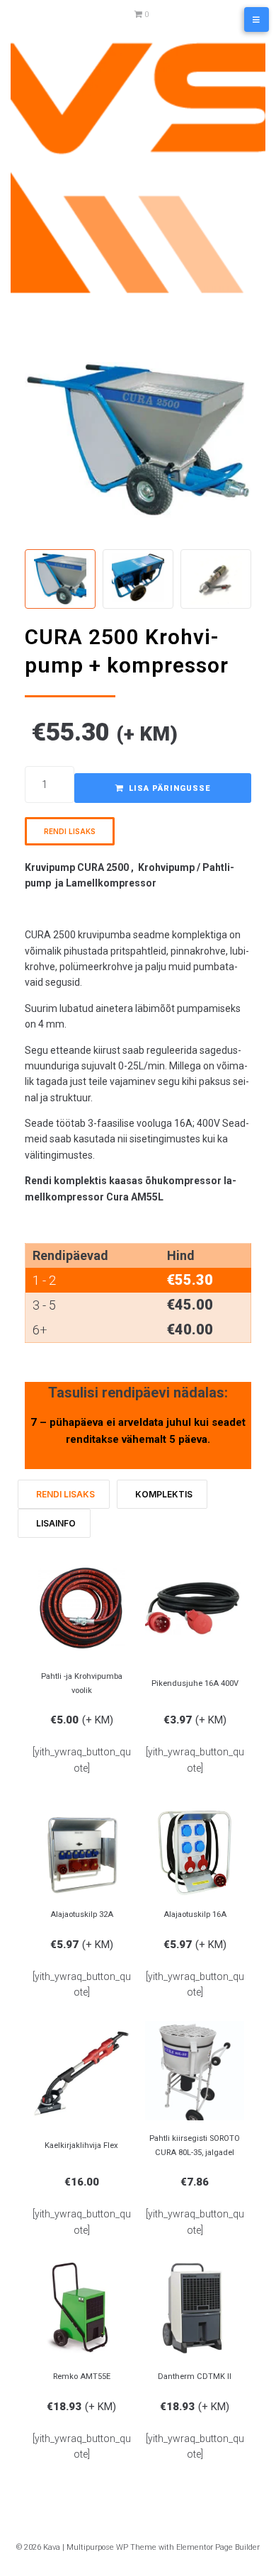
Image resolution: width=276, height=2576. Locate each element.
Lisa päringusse (169, 788)
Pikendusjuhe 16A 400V (195, 1683)
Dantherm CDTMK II (195, 2377)
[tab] (64, 1494)
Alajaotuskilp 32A (82, 1914)
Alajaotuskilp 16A (195, 1914)
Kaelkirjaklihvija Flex (81, 2145)
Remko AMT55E (82, 2377)
